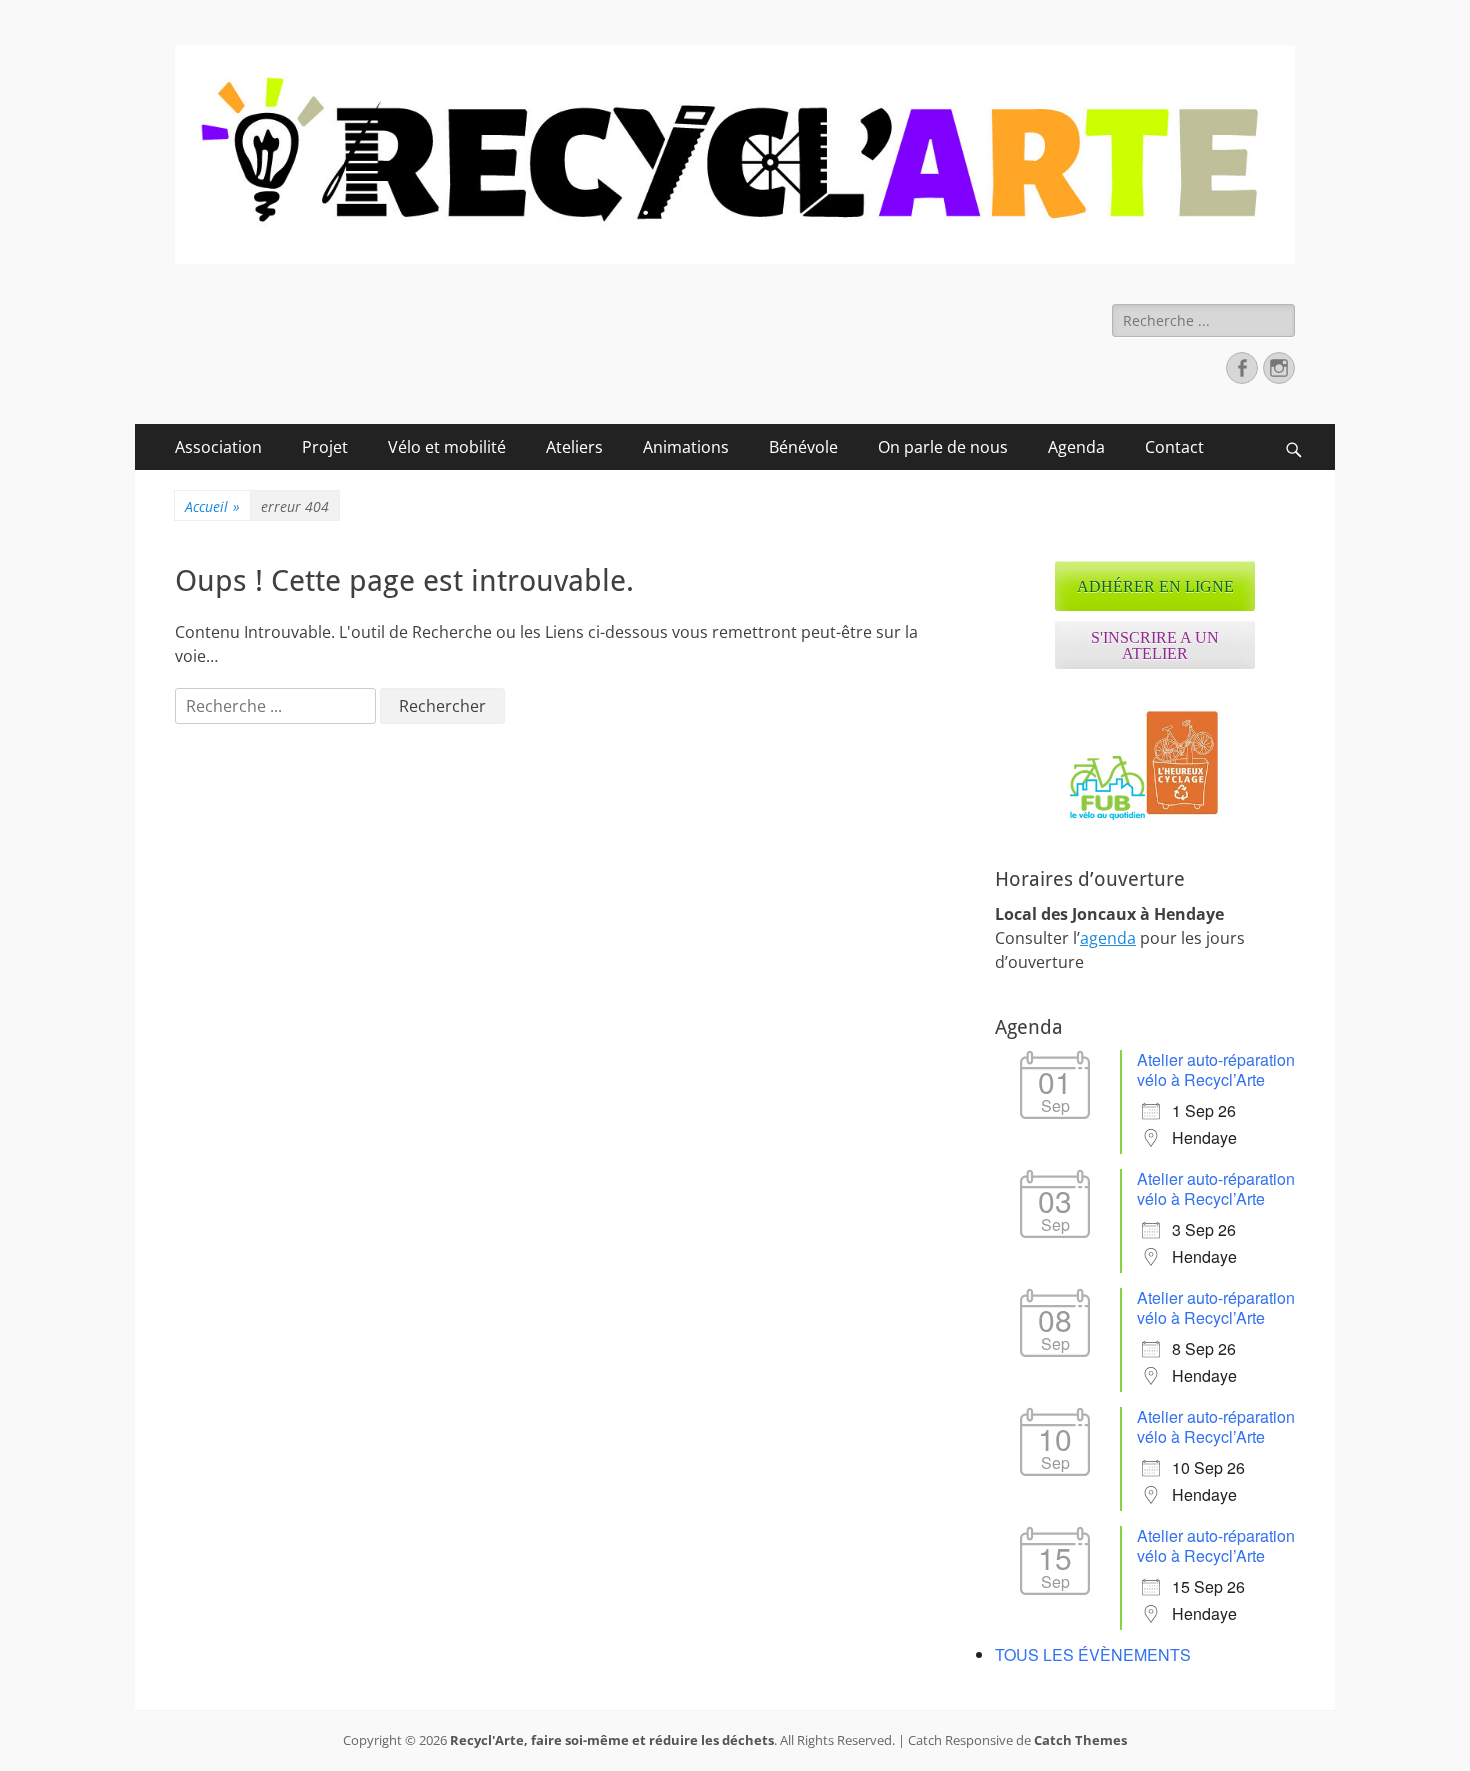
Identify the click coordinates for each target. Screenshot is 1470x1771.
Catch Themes (1080, 1740)
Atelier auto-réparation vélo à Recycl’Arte (1216, 1069)
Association (218, 447)
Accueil (212, 506)
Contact (1174, 447)
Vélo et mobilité (447, 447)
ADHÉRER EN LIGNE (1155, 586)
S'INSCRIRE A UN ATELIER (1155, 645)
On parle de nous (943, 447)
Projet (325, 447)
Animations (686, 447)
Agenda (1076, 447)
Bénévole (803, 447)
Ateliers (574, 447)
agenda (1108, 938)
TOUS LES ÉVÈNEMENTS (1093, 1654)
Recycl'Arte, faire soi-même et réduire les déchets (612, 1740)
